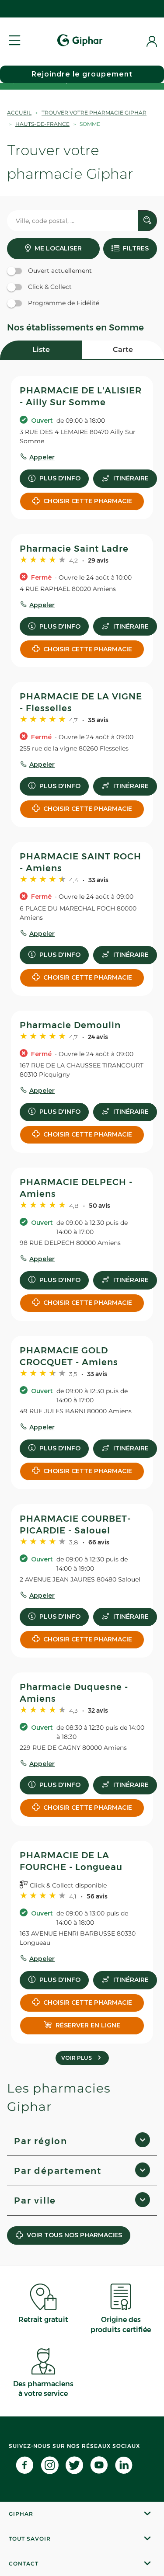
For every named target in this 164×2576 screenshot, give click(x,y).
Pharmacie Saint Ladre (74, 549)
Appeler (42, 457)
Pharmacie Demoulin (70, 1025)
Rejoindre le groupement (82, 74)
